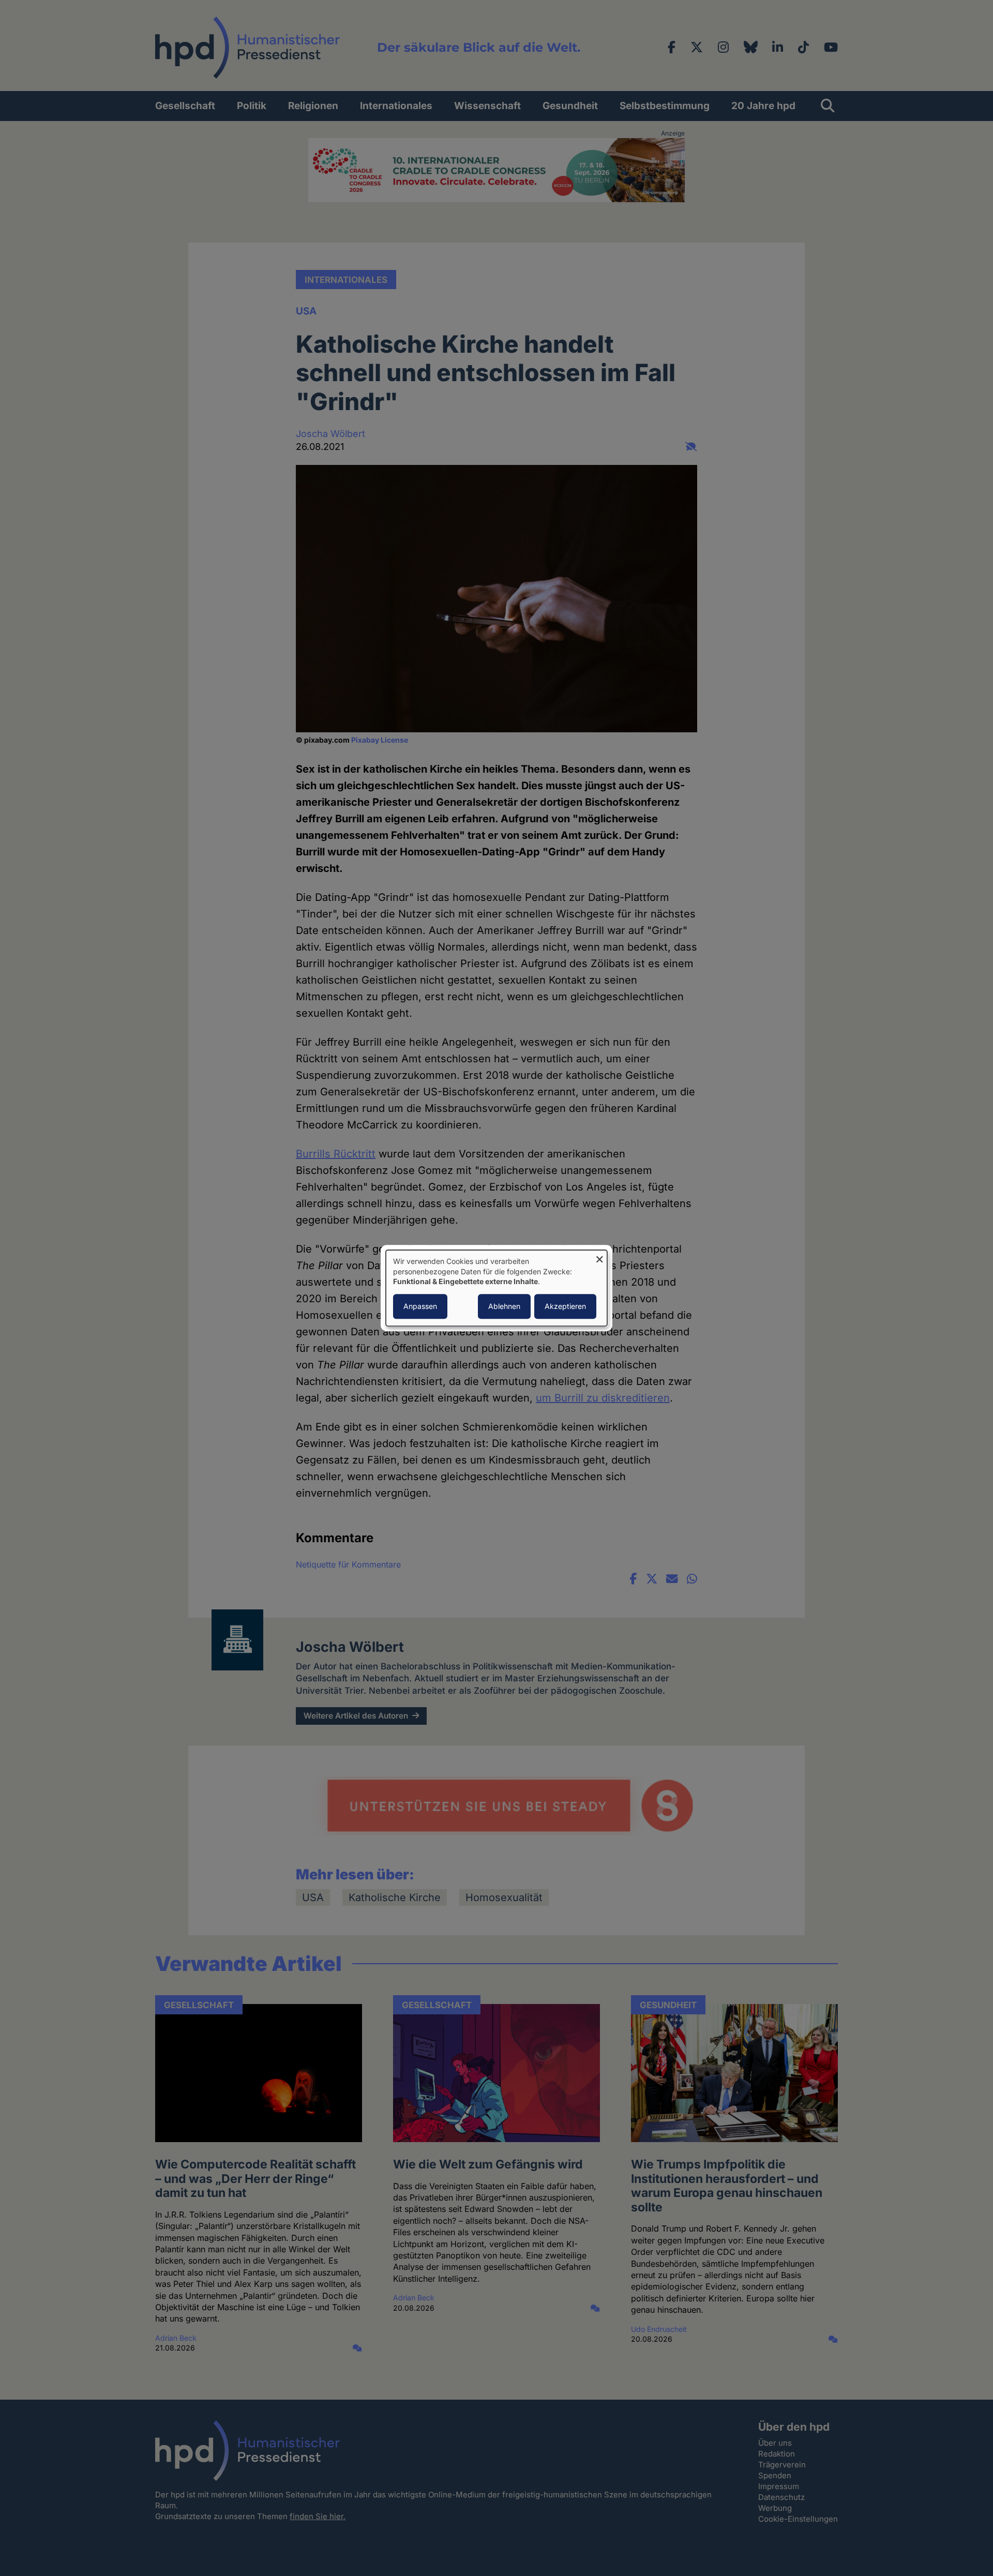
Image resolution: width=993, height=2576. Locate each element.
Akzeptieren (565, 1306)
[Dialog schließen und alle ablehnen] (599, 1256)
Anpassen (420, 1306)
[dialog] (496, 1288)
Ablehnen (504, 1306)
